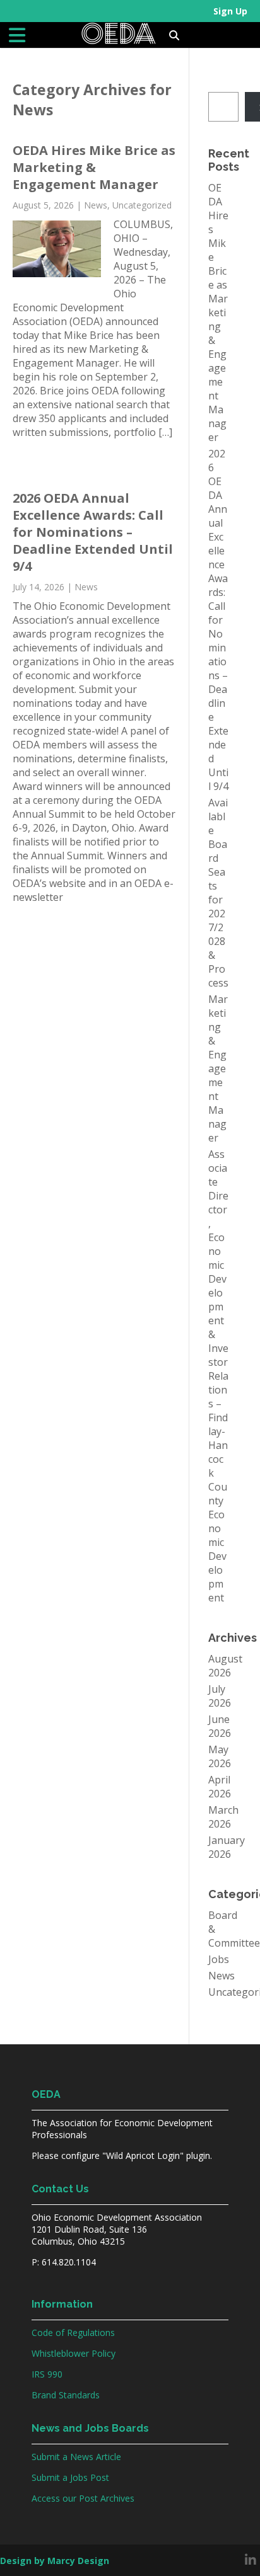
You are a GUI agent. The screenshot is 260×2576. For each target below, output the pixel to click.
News (96, 205)
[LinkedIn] (251, 2560)
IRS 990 (47, 2374)
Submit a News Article (76, 2457)
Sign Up (230, 11)
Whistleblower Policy (74, 2353)
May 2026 (220, 1756)
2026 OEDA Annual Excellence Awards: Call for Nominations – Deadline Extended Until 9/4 (93, 532)
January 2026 (227, 1847)
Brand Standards (66, 2395)
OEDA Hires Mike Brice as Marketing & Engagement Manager (94, 167)
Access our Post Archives (83, 2498)
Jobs (219, 1959)
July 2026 (220, 1696)
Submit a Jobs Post (70, 2477)
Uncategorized (142, 205)
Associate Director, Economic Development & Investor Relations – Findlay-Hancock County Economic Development (218, 1376)
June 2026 (220, 1726)
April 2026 (220, 1787)
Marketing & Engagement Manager (218, 1068)
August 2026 (225, 1666)
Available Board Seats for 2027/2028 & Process (218, 893)
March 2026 (223, 1817)
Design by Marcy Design (55, 2561)
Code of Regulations (73, 2333)
